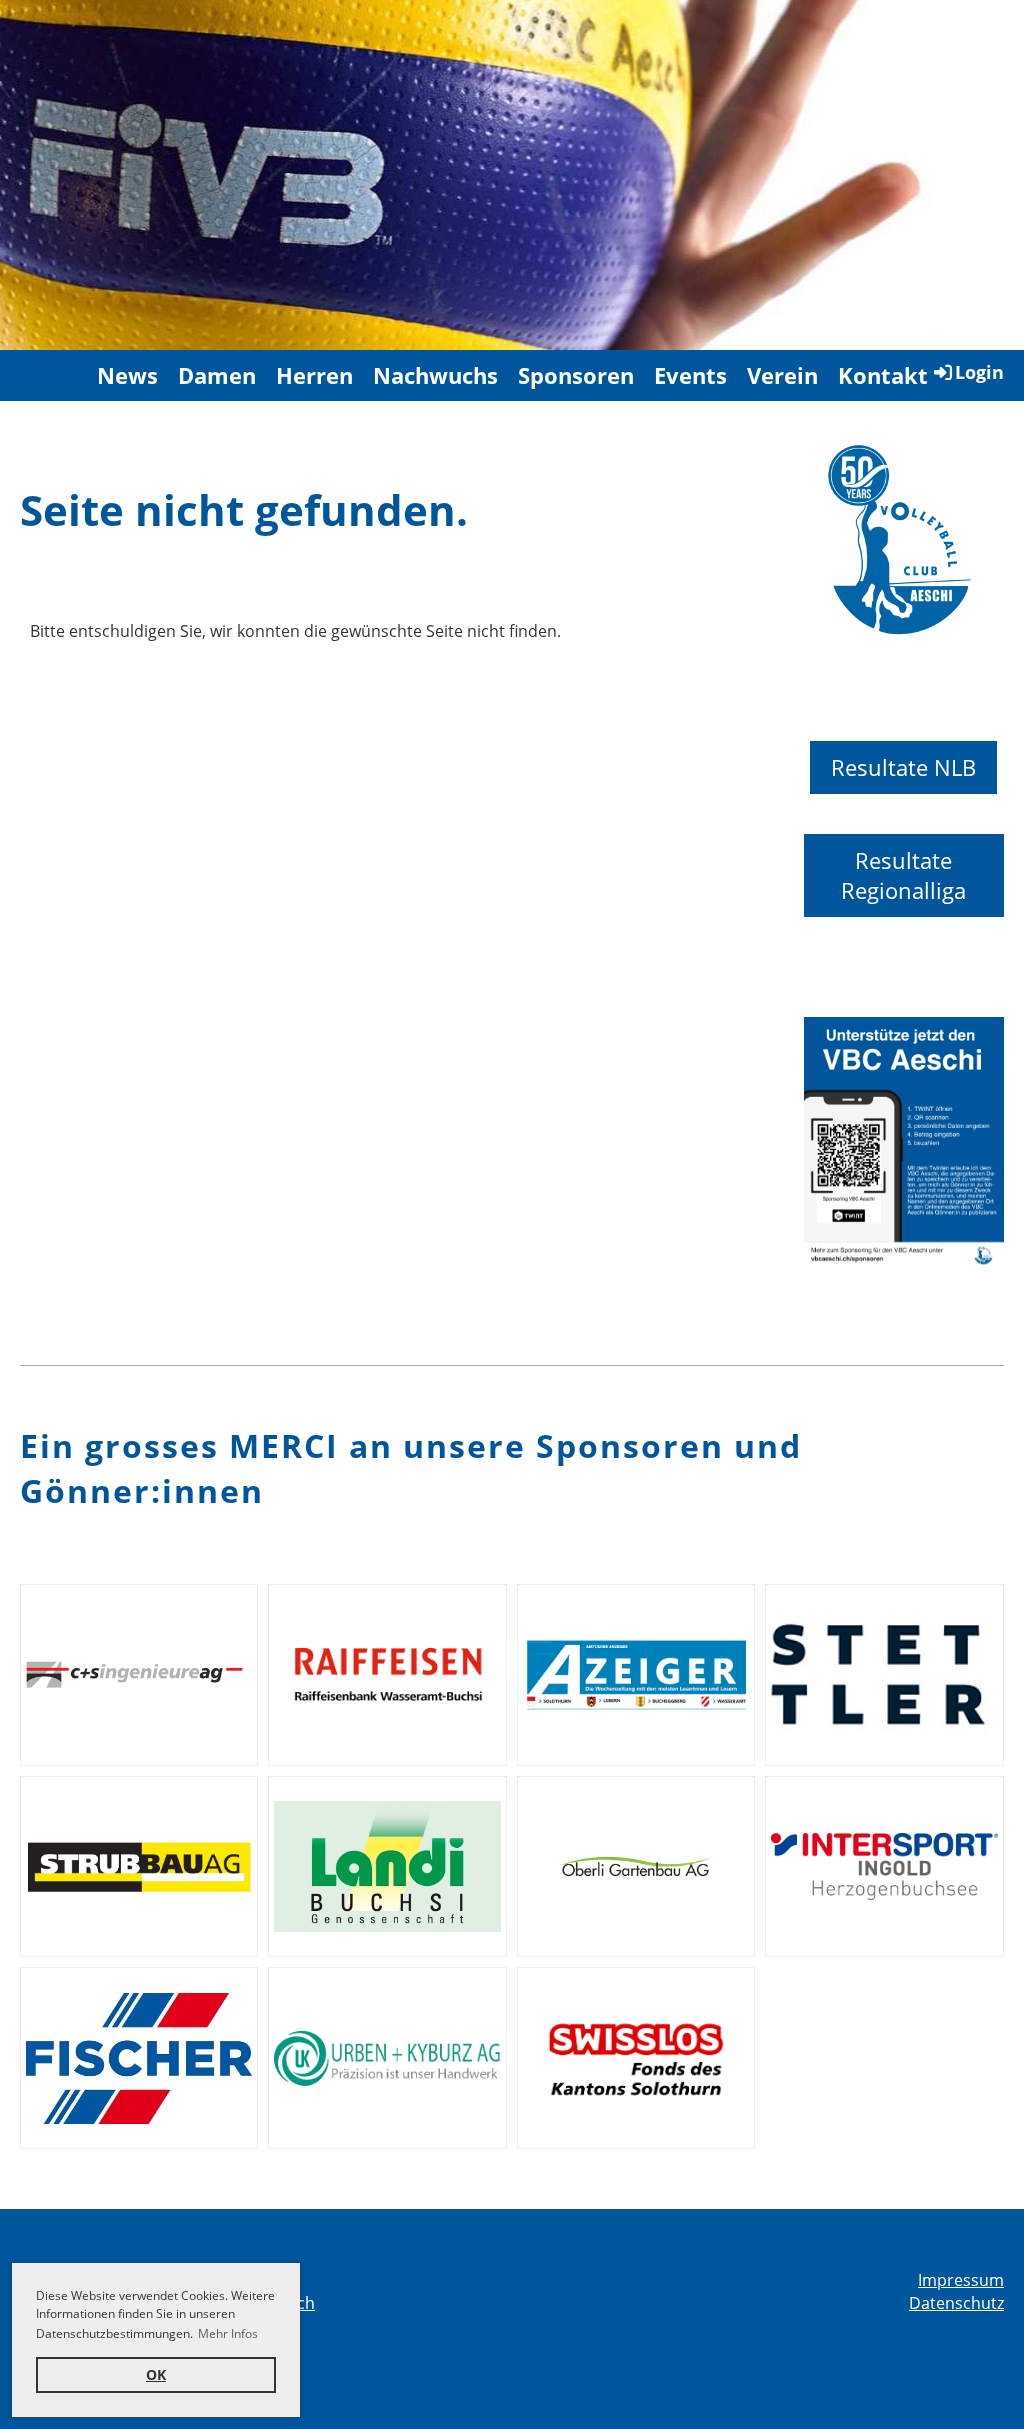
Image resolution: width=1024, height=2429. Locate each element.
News (127, 375)
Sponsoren (576, 375)
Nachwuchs (435, 375)
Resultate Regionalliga (903, 875)
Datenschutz (956, 2303)
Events (690, 375)
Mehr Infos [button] (228, 2333)
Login (979, 372)
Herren (314, 375)
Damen (217, 375)
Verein (782, 375)
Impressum (961, 2280)
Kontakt (883, 375)
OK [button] (156, 2374)
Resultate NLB (903, 767)
